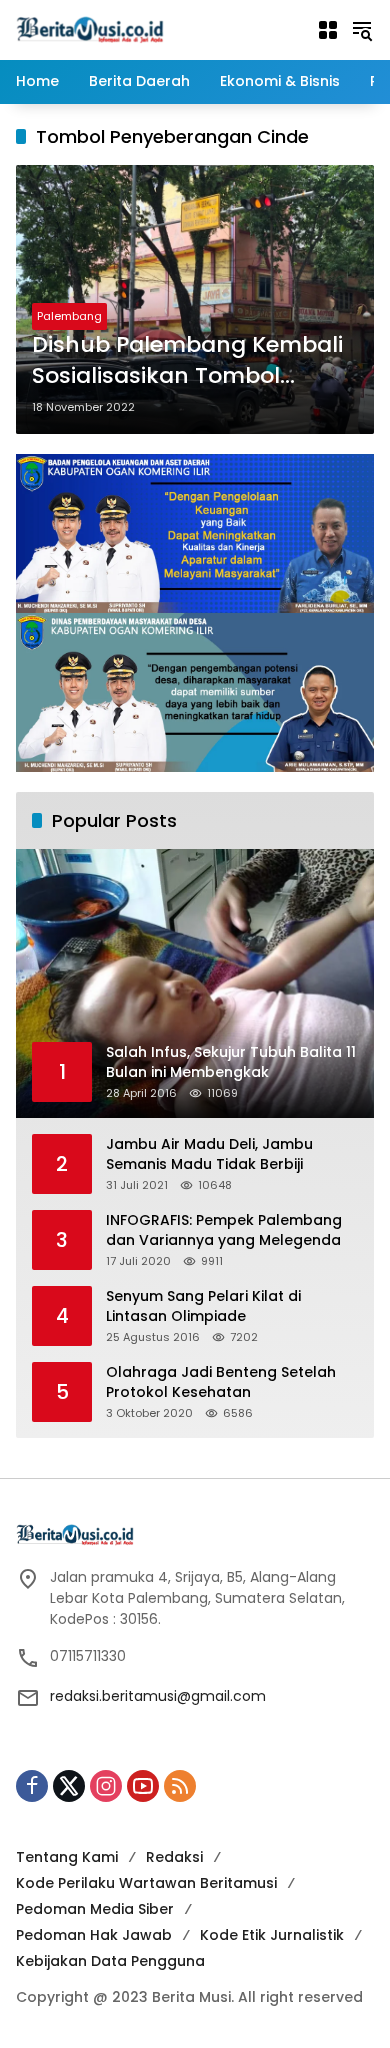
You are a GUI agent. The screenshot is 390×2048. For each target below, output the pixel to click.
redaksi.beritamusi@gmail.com (158, 1696)
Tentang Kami (67, 1857)
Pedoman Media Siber (95, 1909)
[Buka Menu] (328, 30)
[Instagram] (106, 1786)
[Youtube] (143, 1786)
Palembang (69, 316)
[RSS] (180, 1786)
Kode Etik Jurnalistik (272, 1935)
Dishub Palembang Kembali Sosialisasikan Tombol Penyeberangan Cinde (187, 361)
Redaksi (174, 1857)
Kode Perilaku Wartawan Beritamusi (146, 1883)
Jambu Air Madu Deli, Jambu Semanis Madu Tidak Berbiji (209, 1154)
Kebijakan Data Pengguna (110, 1961)
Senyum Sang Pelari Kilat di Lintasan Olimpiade (203, 1306)
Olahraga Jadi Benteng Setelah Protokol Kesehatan (221, 1382)
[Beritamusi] (90, 29)
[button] (362, 30)
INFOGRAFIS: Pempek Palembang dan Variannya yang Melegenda (224, 1230)
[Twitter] (69, 1786)
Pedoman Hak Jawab (94, 1935)
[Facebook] (32, 1786)
